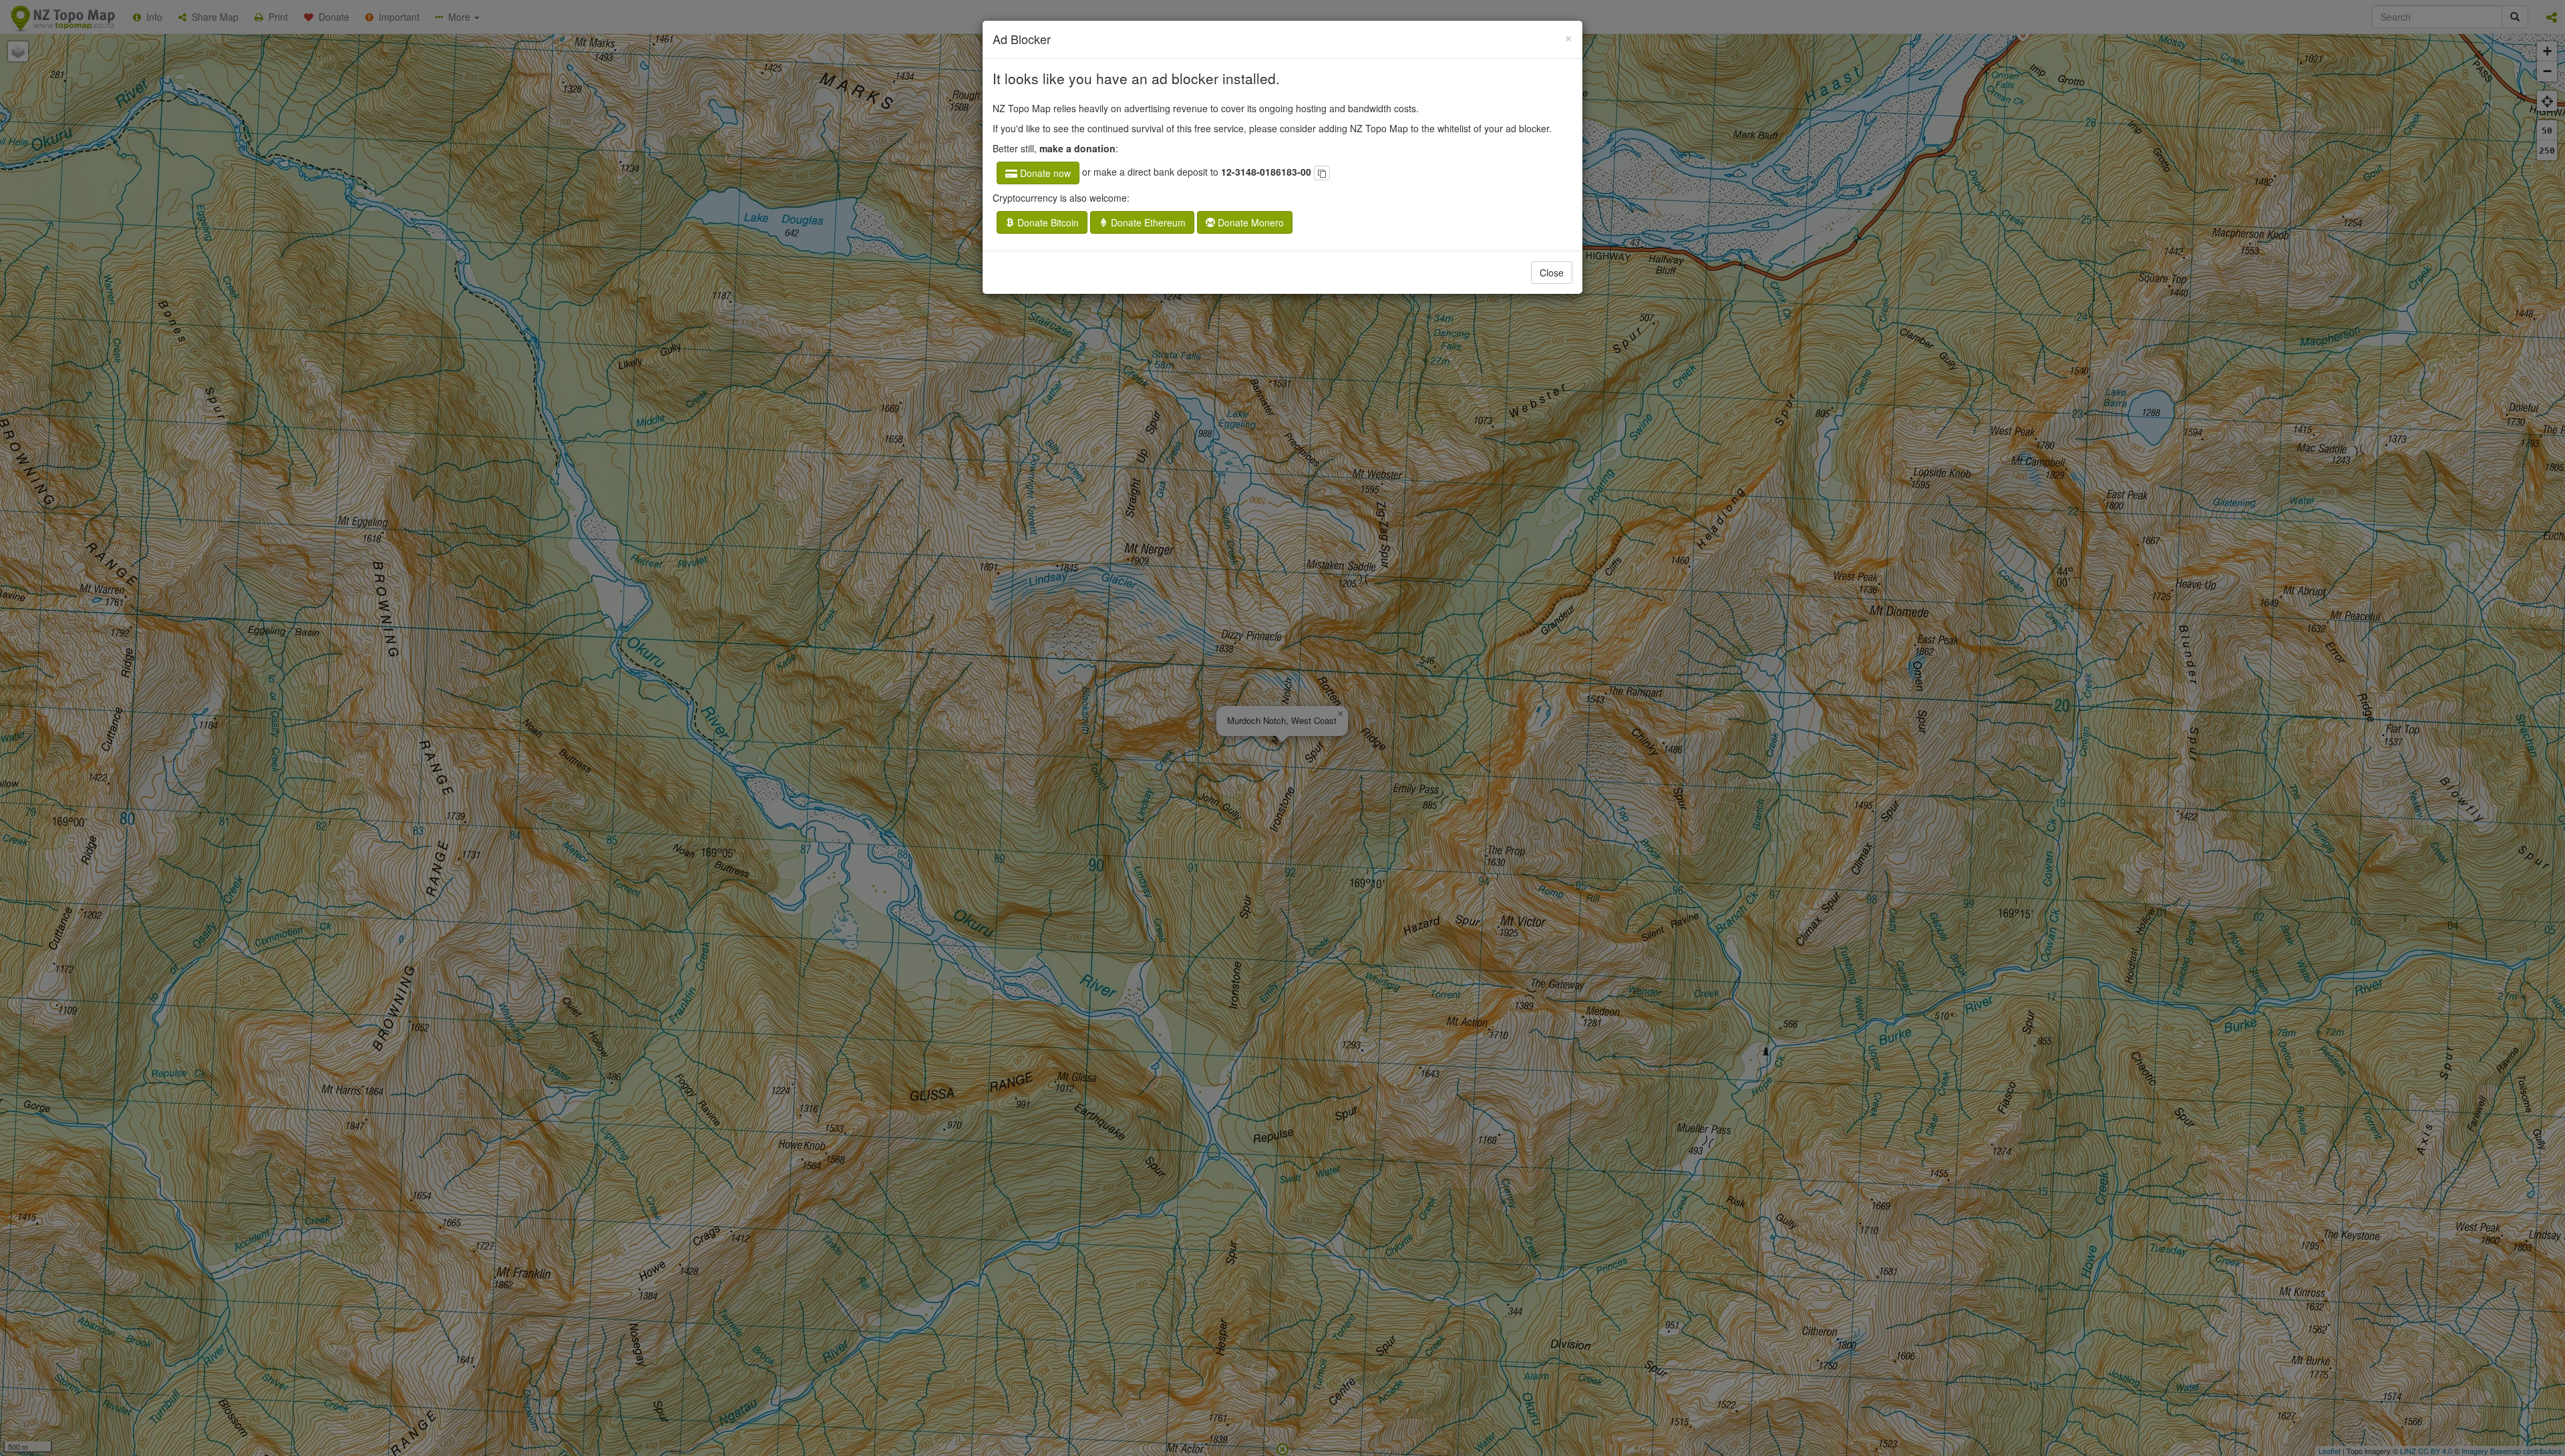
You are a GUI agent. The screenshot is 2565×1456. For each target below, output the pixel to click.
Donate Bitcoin (1047, 222)
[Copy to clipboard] (1322, 173)
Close (1552, 272)
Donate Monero (1249, 222)
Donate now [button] (1044, 173)
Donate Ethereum (1147, 222)
